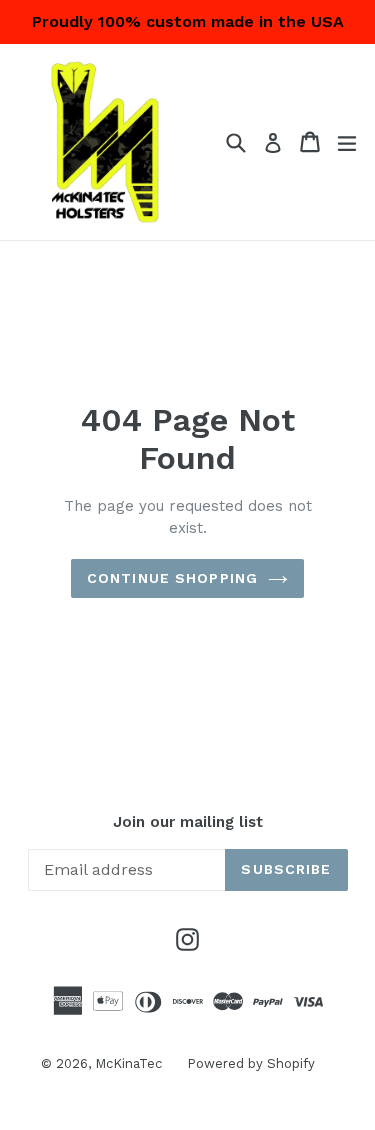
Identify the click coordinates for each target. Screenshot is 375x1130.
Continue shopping (172, 578)
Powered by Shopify (251, 1063)
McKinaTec (128, 1063)
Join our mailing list (188, 822)
